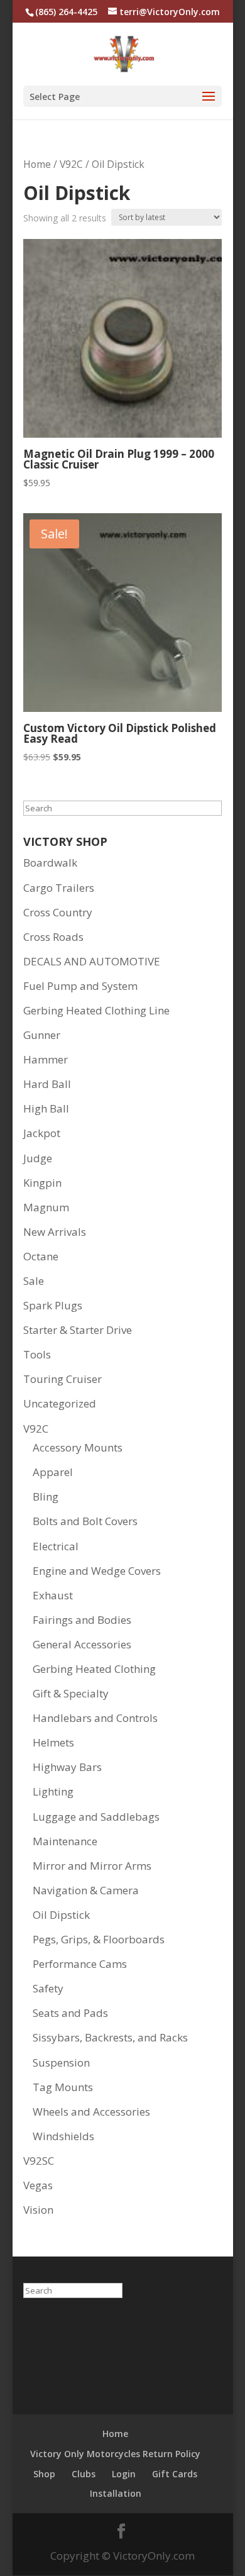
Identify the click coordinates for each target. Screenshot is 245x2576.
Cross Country (58, 912)
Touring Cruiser (63, 1379)
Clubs (84, 2474)
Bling (46, 1496)
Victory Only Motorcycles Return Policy (115, 2454)
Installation (116, 2493)
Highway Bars (67, 1767)
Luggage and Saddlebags (96, 1817)
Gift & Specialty (71, 1693)
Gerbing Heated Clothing (94, 1669)
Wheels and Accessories (91, 2112)
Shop (44, 2474)
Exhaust (53, 1595)
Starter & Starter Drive (78, 1330)
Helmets (53, 1742)
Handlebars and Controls (95, 1718)
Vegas (38, 2185)
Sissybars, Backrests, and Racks (110, 2037)
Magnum (46, 1207)
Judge (38, 1158)
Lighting (53, 1791)
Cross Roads (53, 937)
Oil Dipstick (61, 1915)
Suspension (61, 2062)
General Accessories (82, 1644)
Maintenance (65, 1841)
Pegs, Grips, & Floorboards (99, 1939)
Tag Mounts (63, 2087)
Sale (34, 1281)
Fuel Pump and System (80, 986)
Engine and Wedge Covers (97, 1571)
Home (37, 164)
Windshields (63, 2136)
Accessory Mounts (78, 1447)
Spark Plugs (53, 1305)
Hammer (46, 1059)
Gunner (42, 1035)
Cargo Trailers (59, 888)
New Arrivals (55, 1232)
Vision (38, 2210)
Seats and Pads (70, 2013)
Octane (41, 1256)
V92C (71, 164)
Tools (37, 1354)
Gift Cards (175, 2474)
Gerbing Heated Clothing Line (96, 1010)
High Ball (46, 1108)
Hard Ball (47, 1084)
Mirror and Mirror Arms (92, 1866)
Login (124, 2474)
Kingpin (42, 1183)
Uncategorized (60, 1403)
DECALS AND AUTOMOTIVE (92, 961)
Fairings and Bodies (82, 1620)
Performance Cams (80, 1964)
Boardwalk (50, 863)
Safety (48, 1988)
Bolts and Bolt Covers (85, 1521)
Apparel (53, 1472)
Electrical (56, 1546)
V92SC (39, 2161)
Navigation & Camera (86, 1890)
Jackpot (42, 1133)
